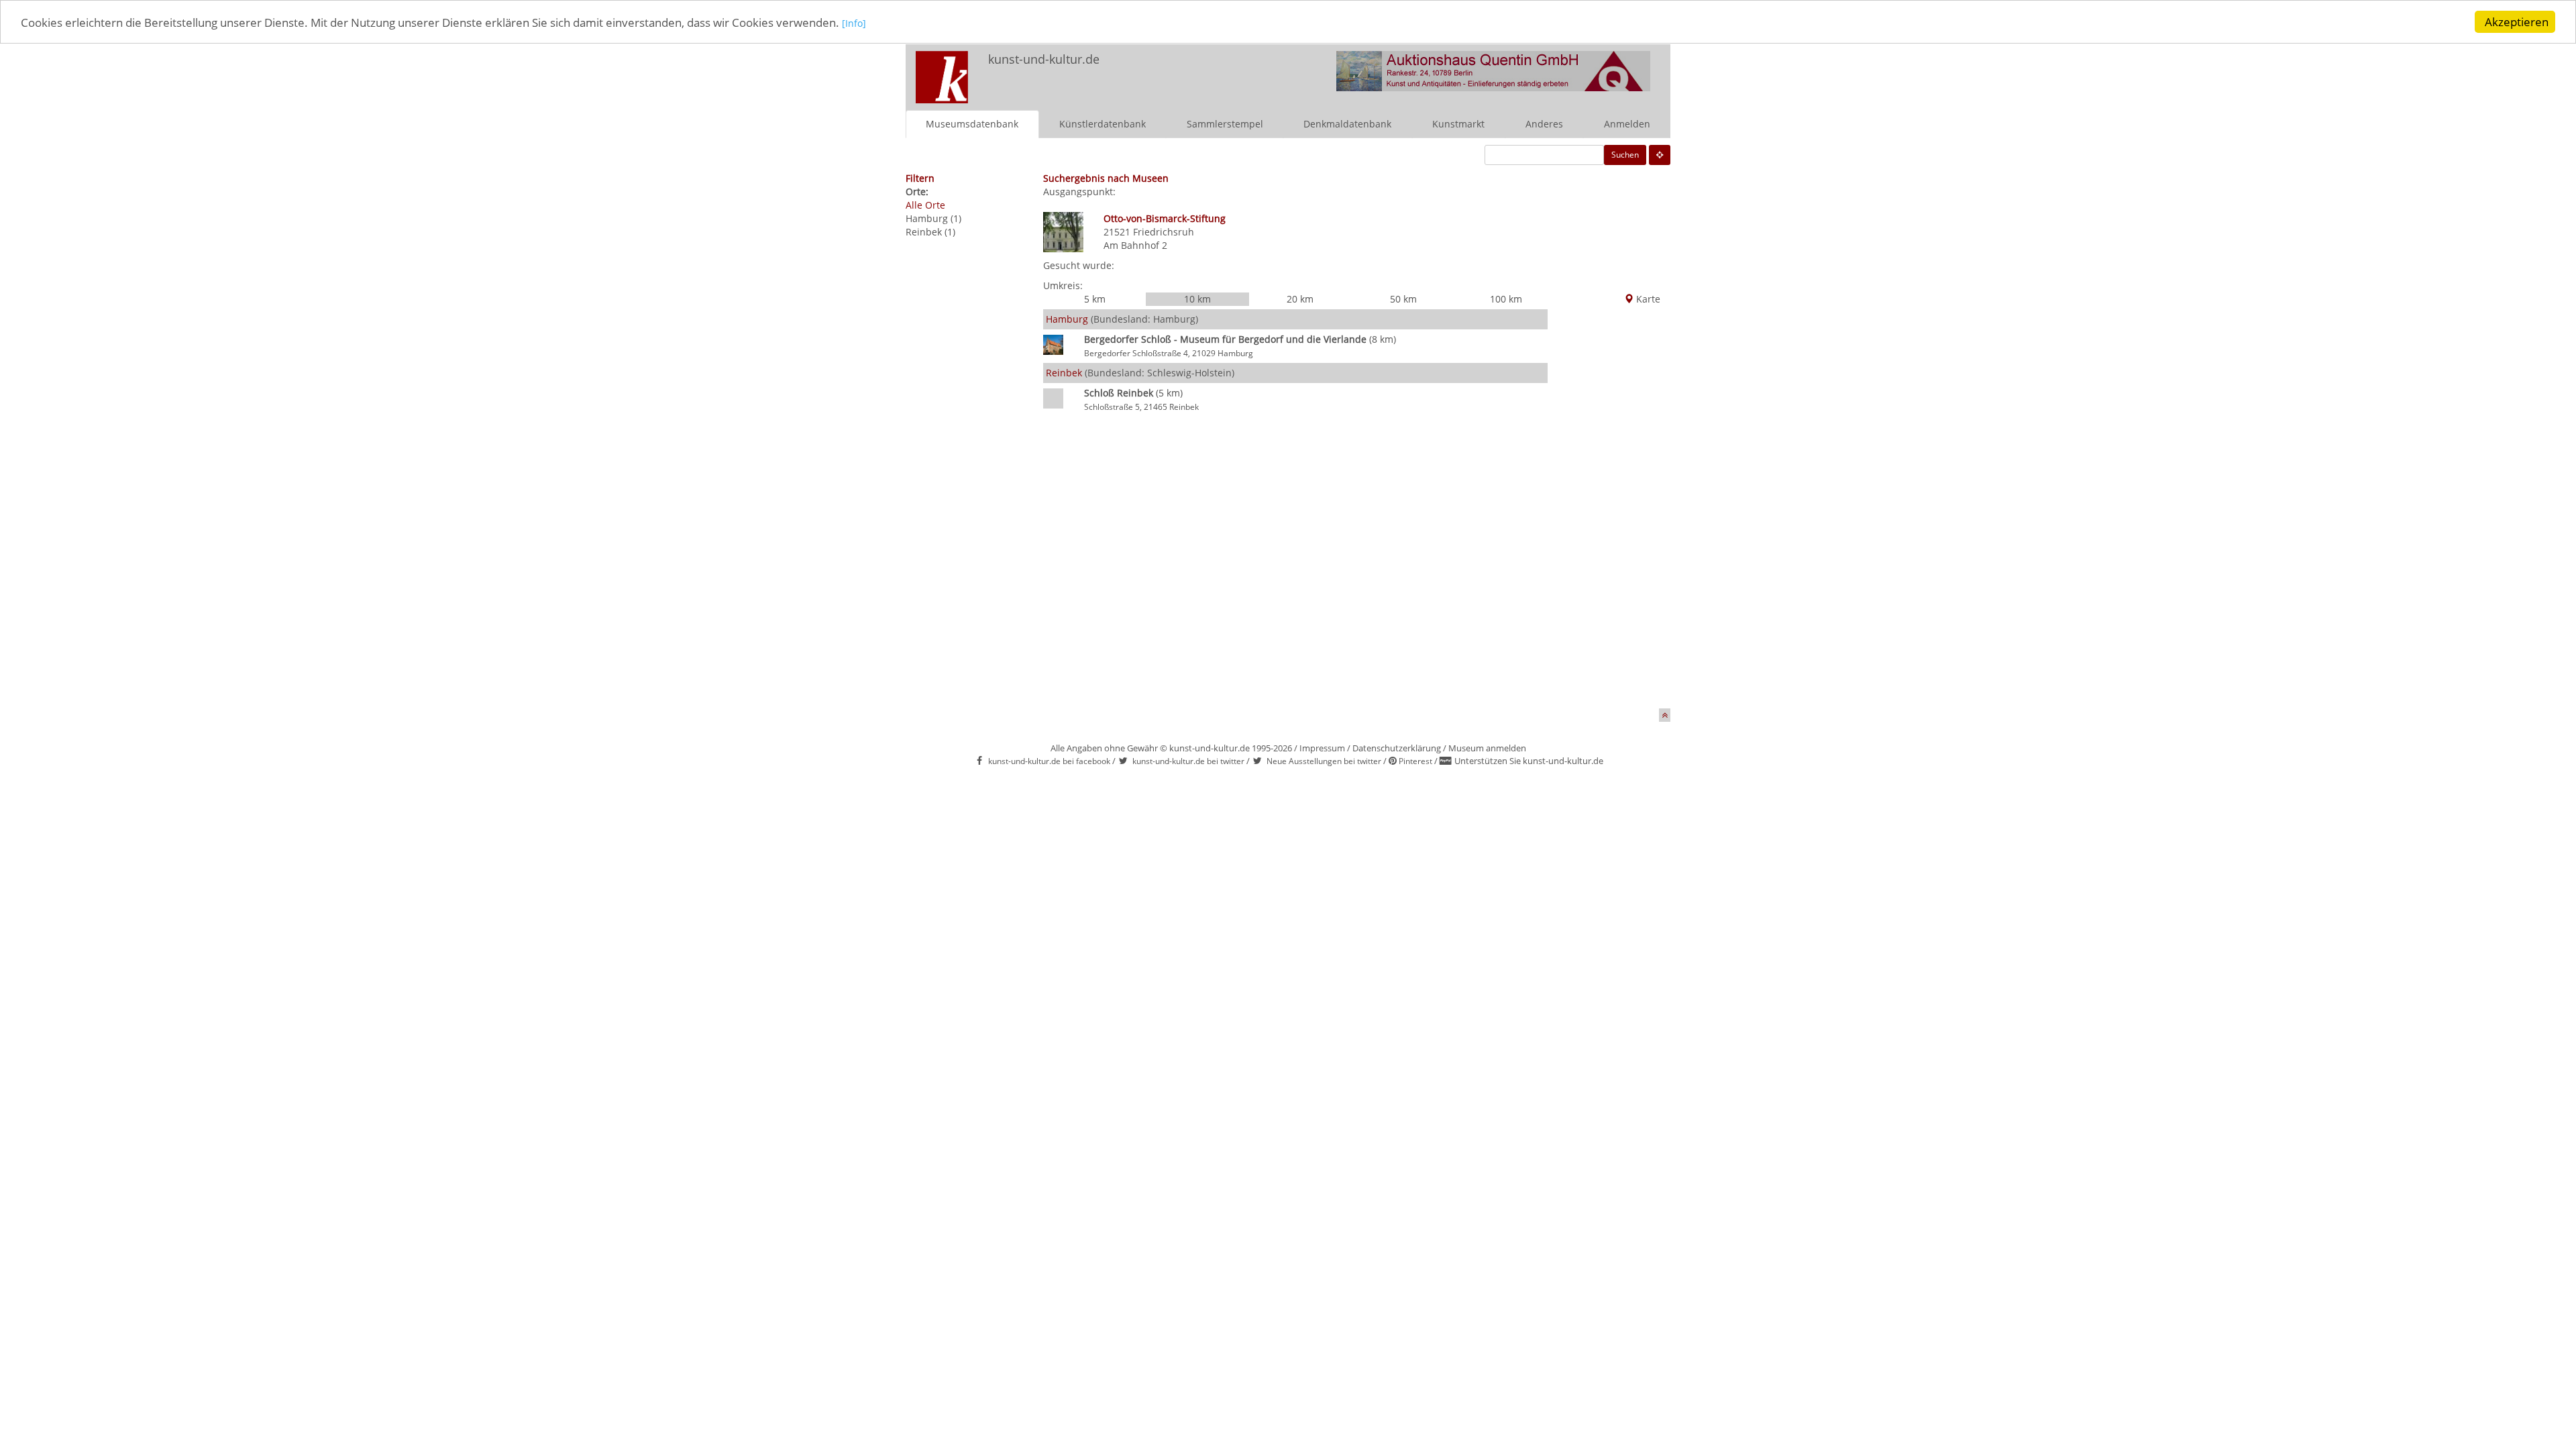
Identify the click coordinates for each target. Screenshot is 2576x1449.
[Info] (854, 23)
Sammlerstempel (1225, 124)
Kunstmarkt (1458, 124)
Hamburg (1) (933, 218)
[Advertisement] (1609, 507)
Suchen (1625, 155)
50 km (1403, 299)
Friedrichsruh (1164, 232)
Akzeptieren (2517, 22)
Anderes (1544, 124)
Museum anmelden (1487, 748)
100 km (1506, 299)
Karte (1647, 299)
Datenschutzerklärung (1397, 748)
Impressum (1322, 748)
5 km (1095, 299)
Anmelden (1627, 124)
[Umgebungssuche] (1660, 155)
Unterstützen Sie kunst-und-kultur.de (1529, 761)
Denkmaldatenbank (1347, 124)
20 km (1300, 299)
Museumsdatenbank (972, 124)
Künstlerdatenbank (1103, 124)
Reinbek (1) (930, 232)
